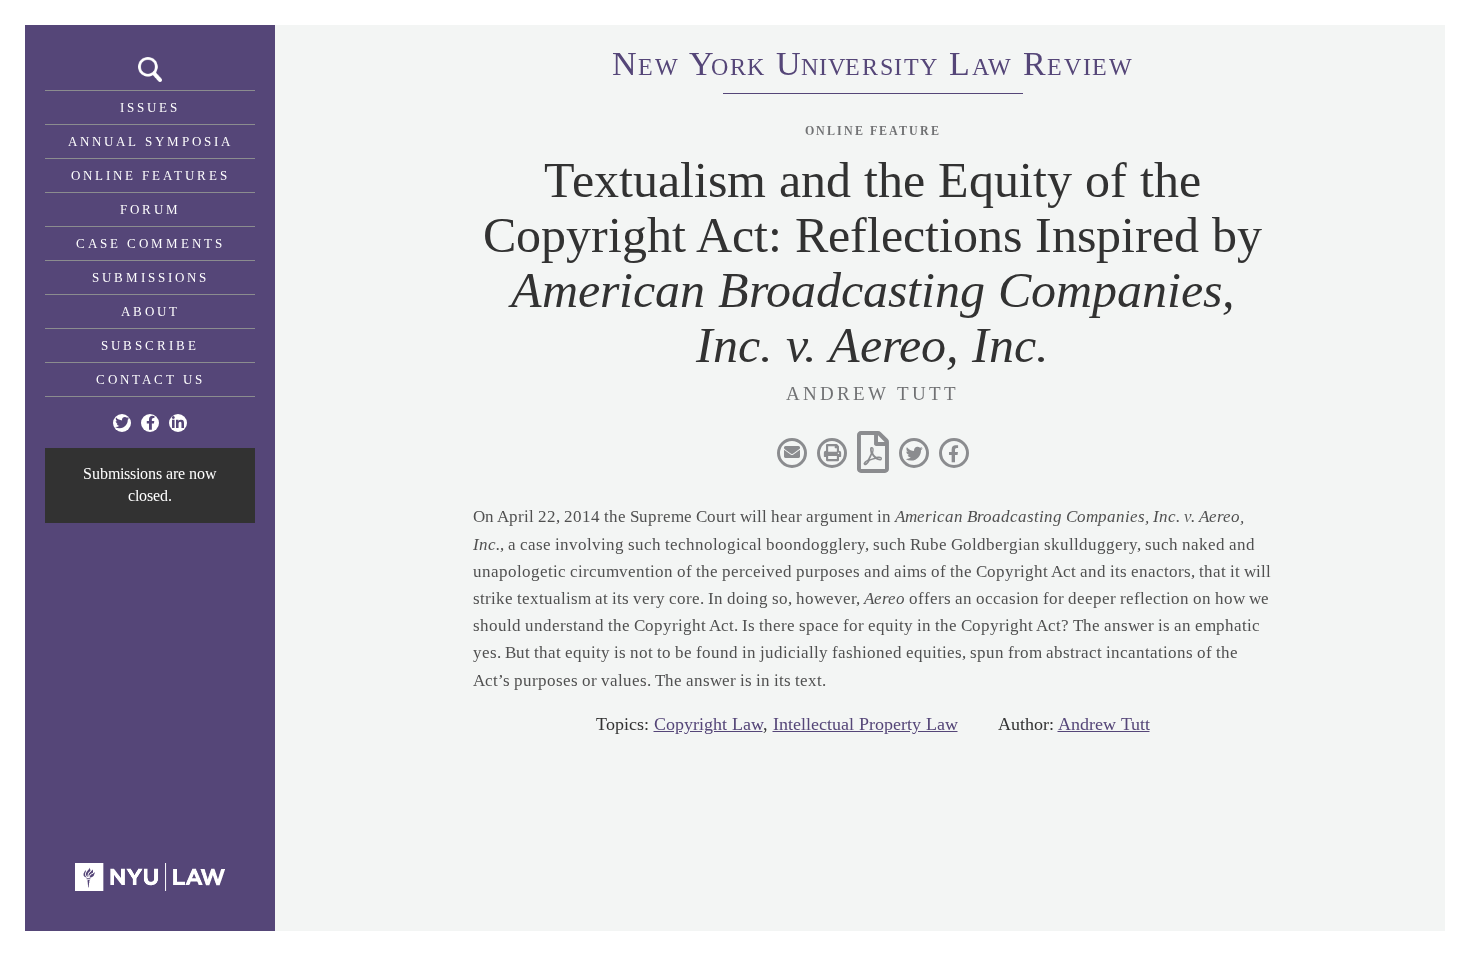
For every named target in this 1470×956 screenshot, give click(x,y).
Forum (150, 209)
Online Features (150, 175)
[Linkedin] (178, 423)
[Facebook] (150, 423)
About (150, 311)
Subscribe (150, 345)
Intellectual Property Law (865, 724)
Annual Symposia (150, 141)
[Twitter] (122, 423)
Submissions (150, 277)
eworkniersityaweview (873, 67)
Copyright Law (708, 724)
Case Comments (150, 243)
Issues (150, 107)
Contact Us (150, 379)
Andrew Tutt (1104, 724)
